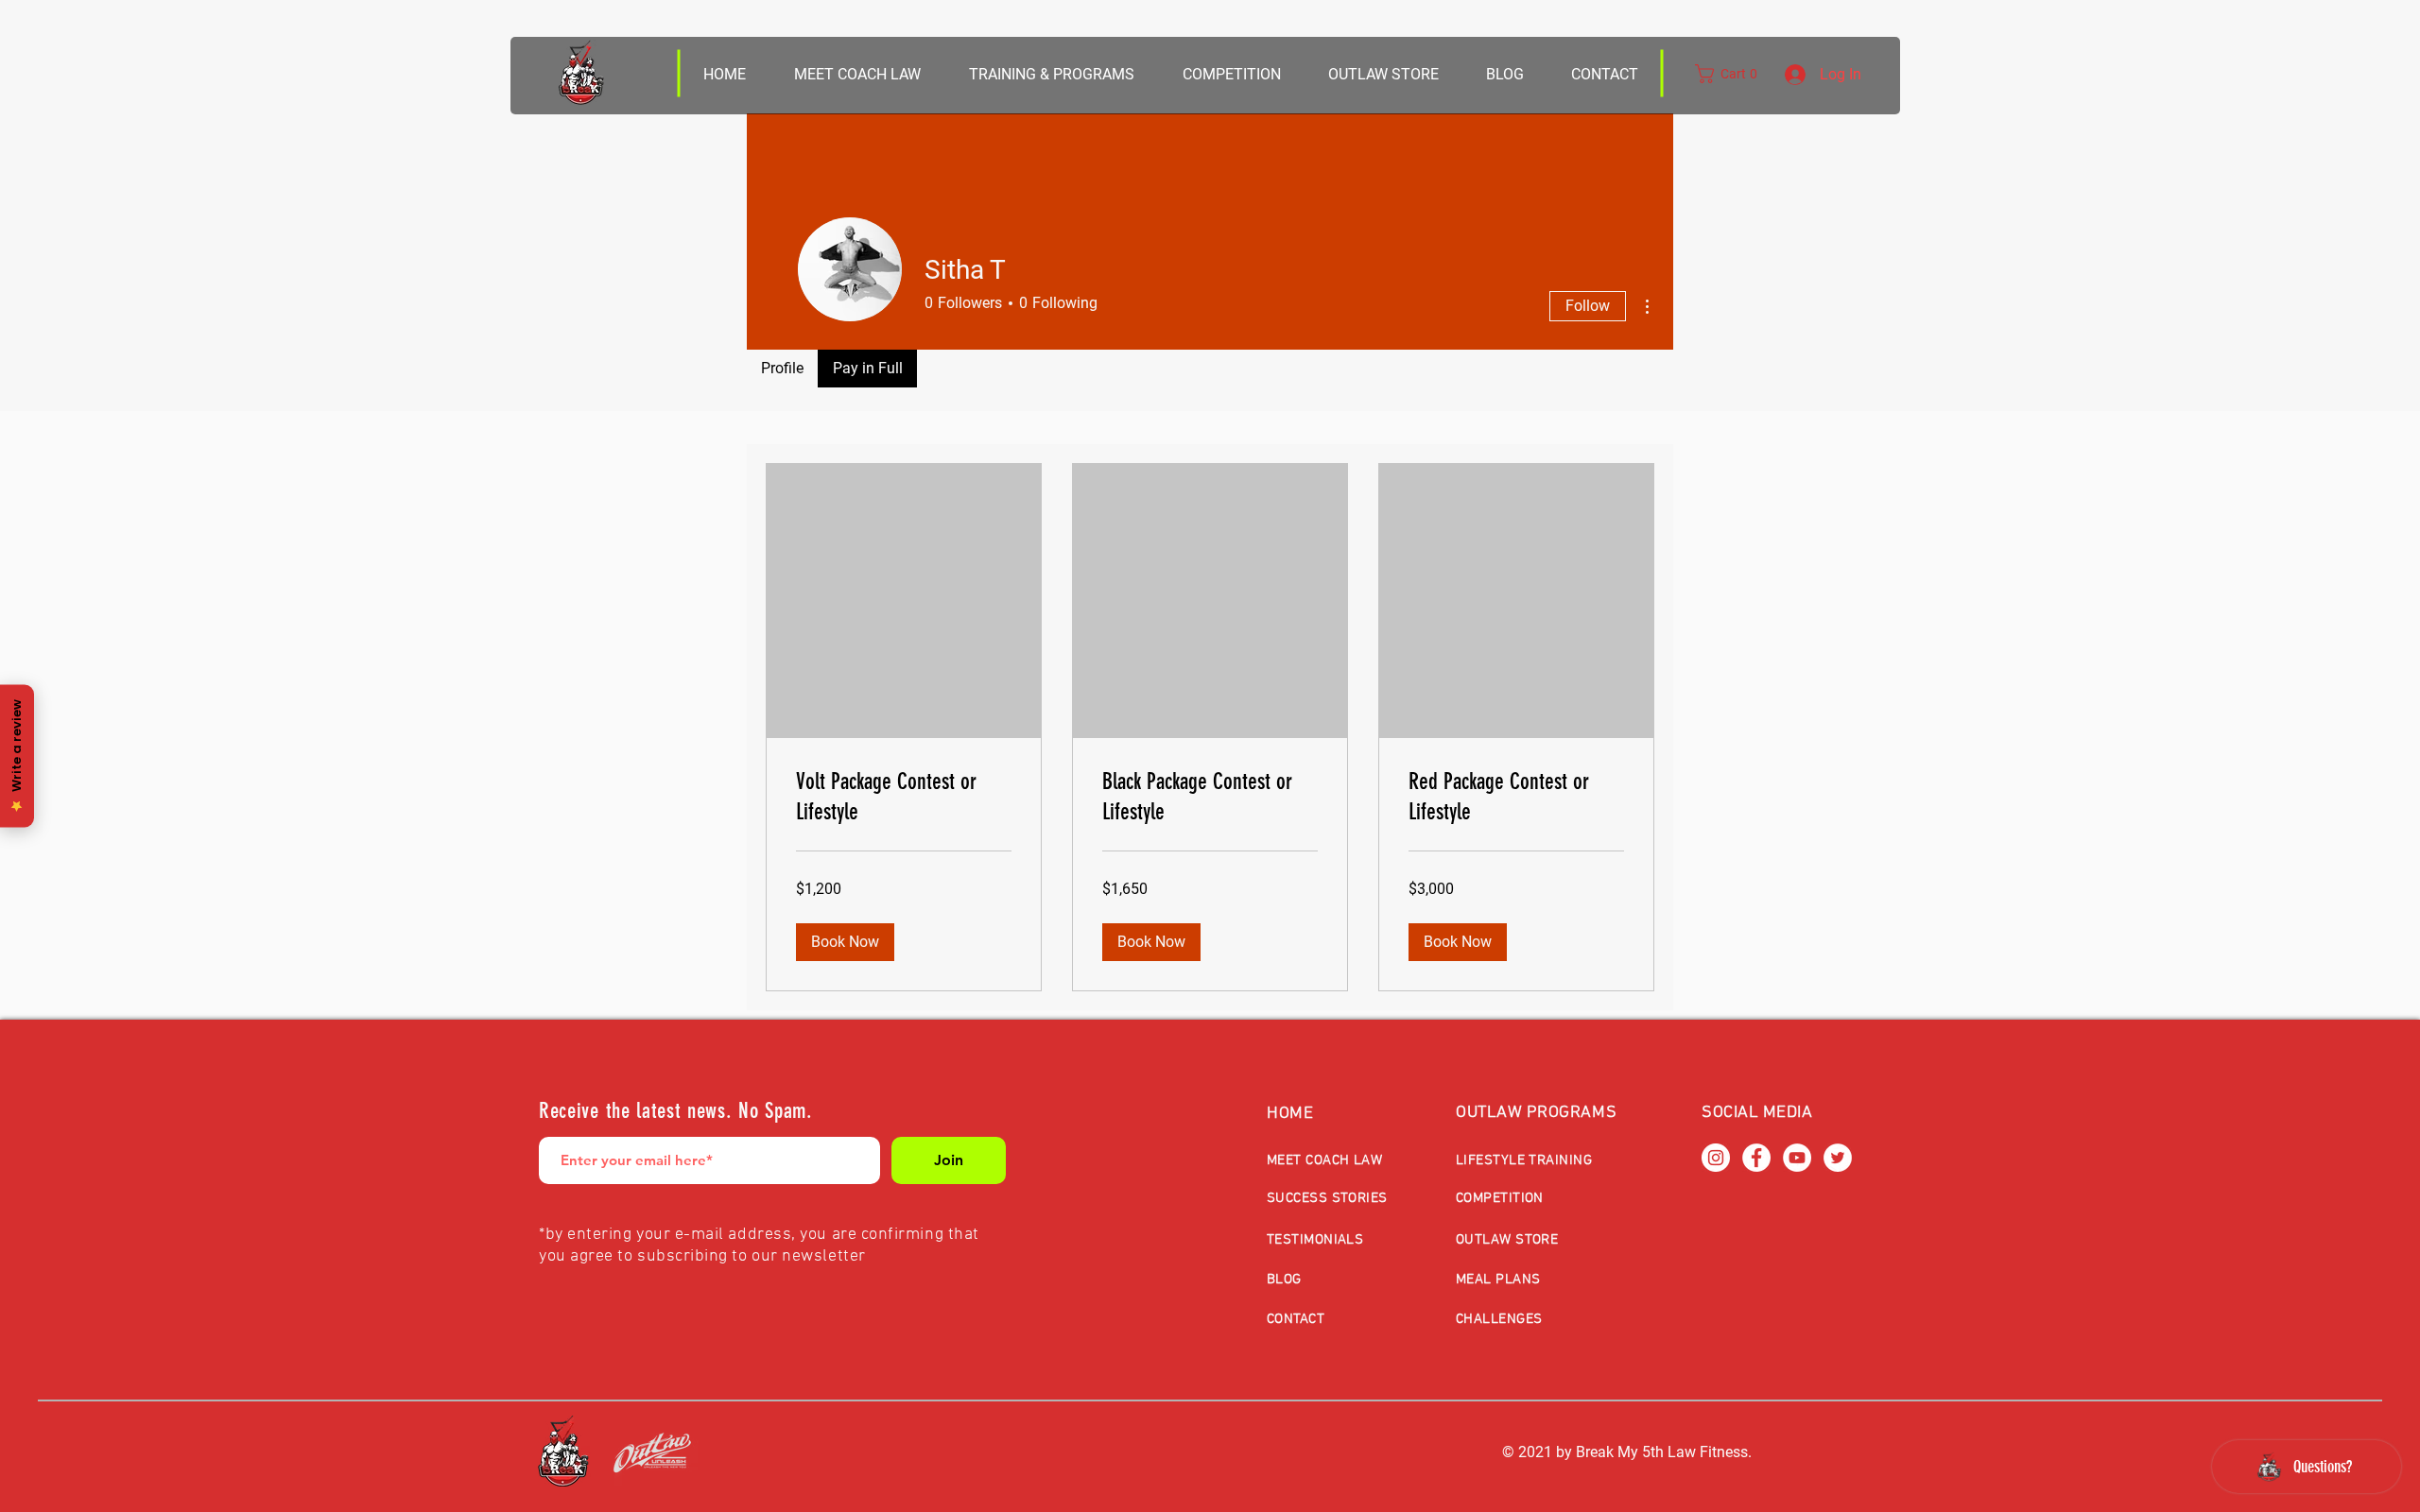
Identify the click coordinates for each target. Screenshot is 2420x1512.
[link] (904, 798)
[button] (1383, 75)
